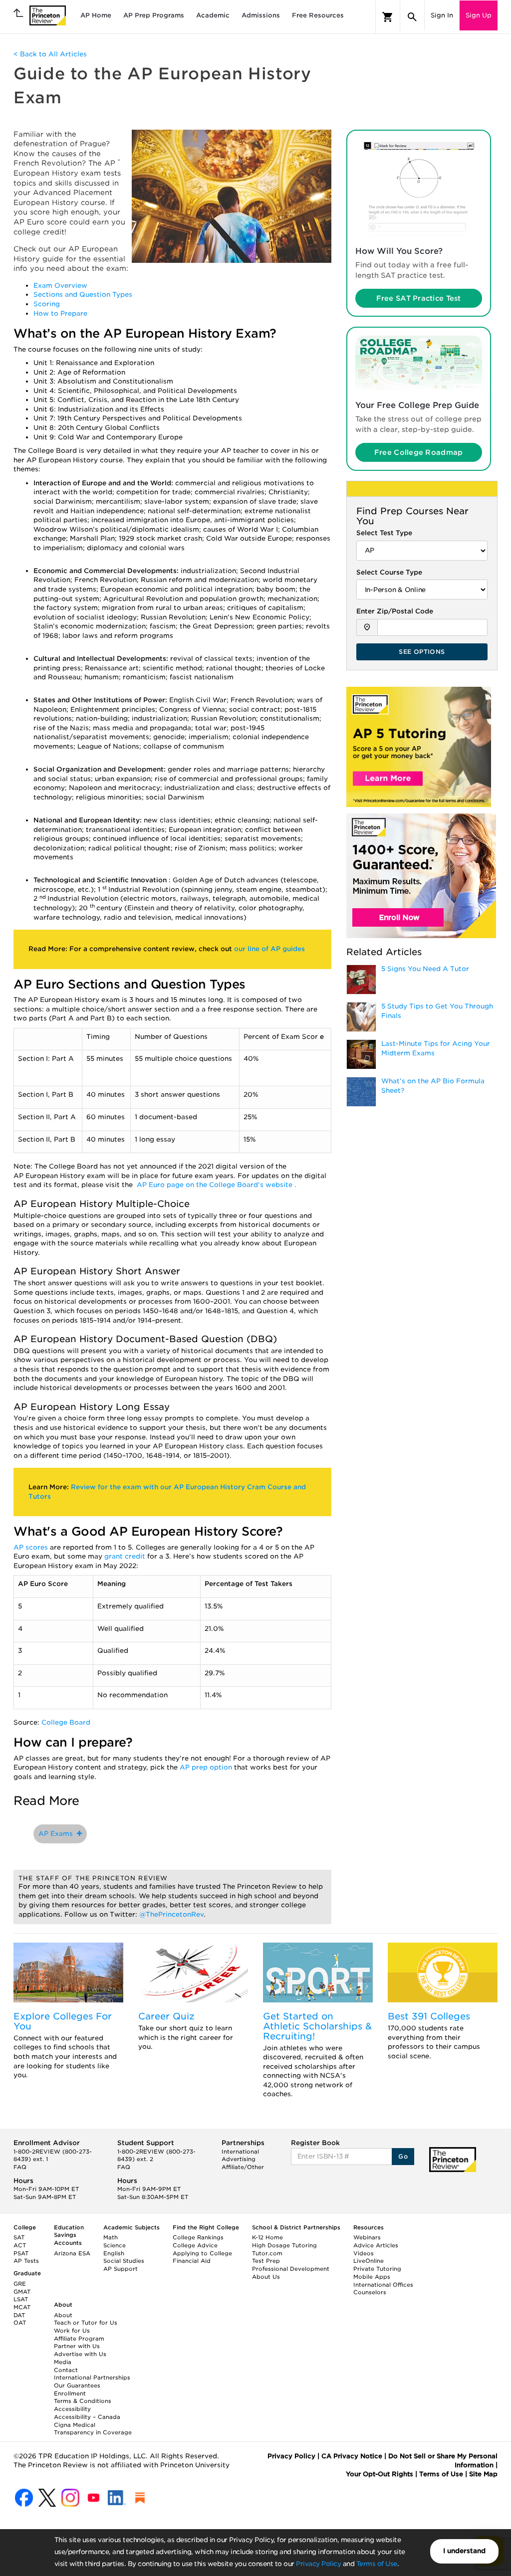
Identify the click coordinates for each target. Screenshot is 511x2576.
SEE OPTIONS (422, 652)
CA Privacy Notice (352, 2456)
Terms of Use (377, 2564)
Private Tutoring (377, 2269)
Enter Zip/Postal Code (395, 611)
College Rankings (198, 2237)
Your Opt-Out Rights (380, 2474)
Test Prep (266, 2261)
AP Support (121, 2269)
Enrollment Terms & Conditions (83, 2397)
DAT (19, 2315)
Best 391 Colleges (429, 2016)
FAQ (20, 2167)
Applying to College (202, 2253)
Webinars (367, 2237)
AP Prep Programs (154, 15)
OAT (20, 2323)
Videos (364, 2253)
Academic (213, 15)
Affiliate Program (79, 2339)
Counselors (370, 2292)
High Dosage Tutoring (284, 2245)
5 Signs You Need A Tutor (425, 969)
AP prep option (207, 1767)
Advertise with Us (80, 2354)
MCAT (22, 2307)
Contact (66, 2370)
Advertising (239, 2159)
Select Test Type (384, 533)
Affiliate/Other (243, 2167)
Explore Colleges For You (63, 2021)
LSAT (21, 2299)
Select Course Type (389, 572)
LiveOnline (369, 2261)
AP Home (96, 15)
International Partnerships (92, 2378)
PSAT (21, 2253)
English (114, 2253)
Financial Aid (192, 2261)
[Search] (412, 17)
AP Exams (58, 1834)
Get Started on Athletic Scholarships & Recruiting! (317, 2026)
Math (111, 2237)
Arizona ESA (72, 2253)
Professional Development (291, 2269)
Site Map (483, 2474)
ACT (20, 2245)
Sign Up (479, 15)
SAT (19, 2237)
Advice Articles (376, 2245)
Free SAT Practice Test (419, 298)
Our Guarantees (77, 2385)
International (240, 2152)
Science (115, 2245)
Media (63, 2362)
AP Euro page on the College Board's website (216, 1185)
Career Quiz (166, 2016)
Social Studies (124, 2261)
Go (403, 2156)
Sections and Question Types (83, 295)
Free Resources (318, 15)
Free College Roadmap (419, 452)
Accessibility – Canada (87, 2417)
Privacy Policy (318, 2564)
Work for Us (72, 2331)
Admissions (261, 15)
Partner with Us (77, 2346)
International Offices (383, 2285)
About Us (266, 2277)
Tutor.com (267, 2253)
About (63, 2315)
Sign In (442, 15)
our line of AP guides (269, 949)
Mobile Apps (372, 2277)
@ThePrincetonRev (171, 1914)
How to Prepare (60, 313)
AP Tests (26, 2261)
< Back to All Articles (50, 54)
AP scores (32, 1547)
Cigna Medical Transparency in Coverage (93, 2429)
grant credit (126, 1556)
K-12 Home (267, 2237)
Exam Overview (60, 286)
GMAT (22, 2292)
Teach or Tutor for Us (86, 2323)
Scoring (47, 304)
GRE (20, 2284)
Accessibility (72, 2409)
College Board (66, 1722)
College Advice (195, 2245)
